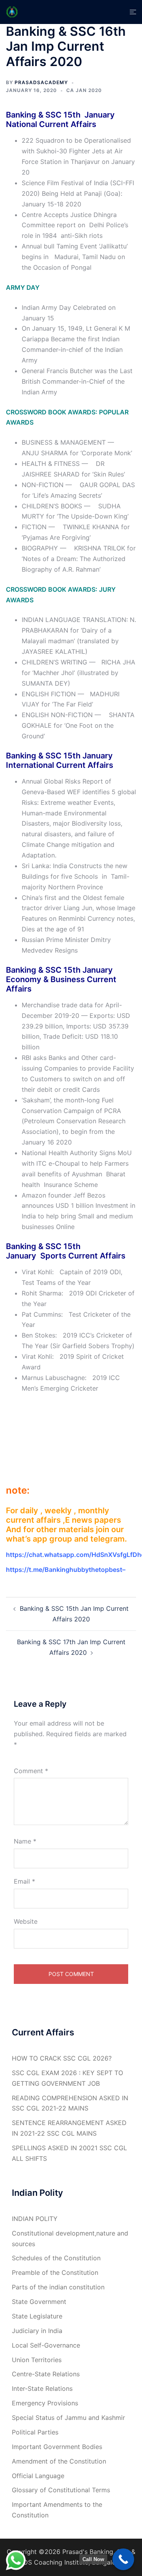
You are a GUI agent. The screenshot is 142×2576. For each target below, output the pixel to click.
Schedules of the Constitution (56, 2258)
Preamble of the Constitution (55, 2272)
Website (26, 1921)
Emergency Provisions (45, 2403)
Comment (31, 1771)
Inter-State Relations (42, 2388)
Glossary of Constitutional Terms (61, 2490)
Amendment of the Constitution (59, 2461)
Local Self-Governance (46, 2345)
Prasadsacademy (41, 82)
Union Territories (37, 2360)
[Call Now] (123, 2559)
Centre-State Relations (46, 2374)
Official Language (38, 2476)
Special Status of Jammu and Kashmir (68, 2418)
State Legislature (37, 2316)
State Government (39, 2302)
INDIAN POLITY (35, 2219)
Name (25, 1841)
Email (24, 1881)
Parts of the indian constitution (58, 2287)
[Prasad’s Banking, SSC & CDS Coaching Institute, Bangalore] (12, 11)
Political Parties (35, 2432)
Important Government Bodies (57, 2447)
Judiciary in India (37, 2331)
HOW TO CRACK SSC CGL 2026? (62, 2058)
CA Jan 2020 (84, 90)
